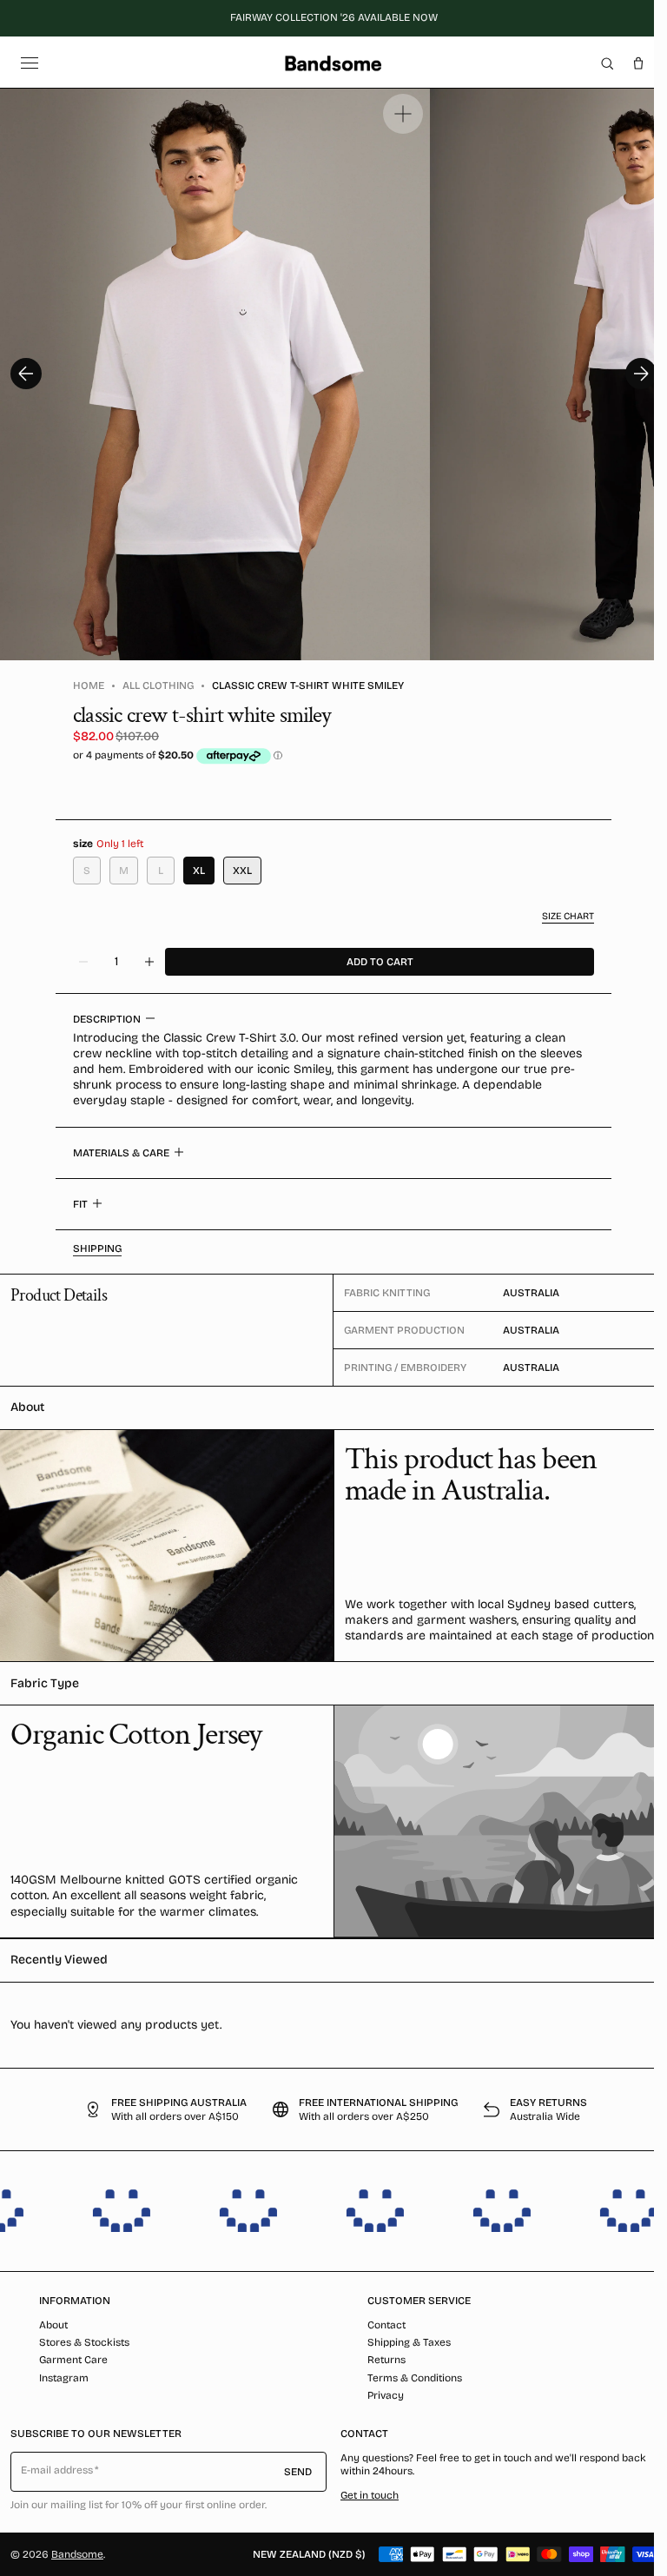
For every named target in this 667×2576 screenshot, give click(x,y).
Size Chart (568, 916)
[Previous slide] (26, 374)
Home (89, 685)
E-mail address (57, 2470)
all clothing (158, 685)
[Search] (607, 63)
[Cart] (638, 63)
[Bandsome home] (333, 63)
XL (199, 871)
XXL (242, 871)
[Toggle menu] (30, 63)
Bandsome (77, 2554)
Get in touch (370, 2495)
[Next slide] (641, 374)
